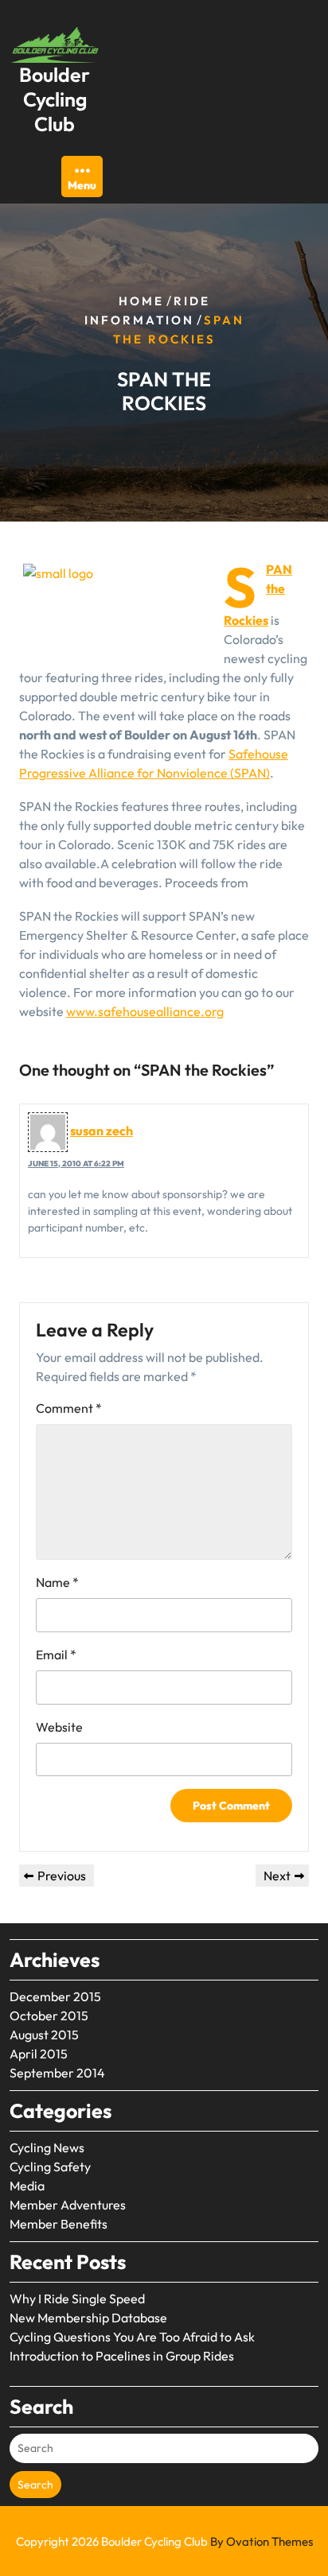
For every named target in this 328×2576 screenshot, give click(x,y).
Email (56, 1655)
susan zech (102, 1131)
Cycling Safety (50, 2167)
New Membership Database (88, 2318)
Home (141, 301)
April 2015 (39, 2054)
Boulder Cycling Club (55, 100)
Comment (69, 1408)
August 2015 (44, 2035)
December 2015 (55, 1996)
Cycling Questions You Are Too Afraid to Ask (132, 2337)
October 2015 (49, 2015)
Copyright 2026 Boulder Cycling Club (164, 2541)
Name (57, 1582)
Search (35, 2485)
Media (27, 2186)
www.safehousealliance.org (145, 1011)
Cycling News (47, 2147)
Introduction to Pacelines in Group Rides (122, 2356)
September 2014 (57, 2073)
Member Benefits (59, 2224)
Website (59, 1727)
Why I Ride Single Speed (77, 2299)
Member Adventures (68, 2205)
